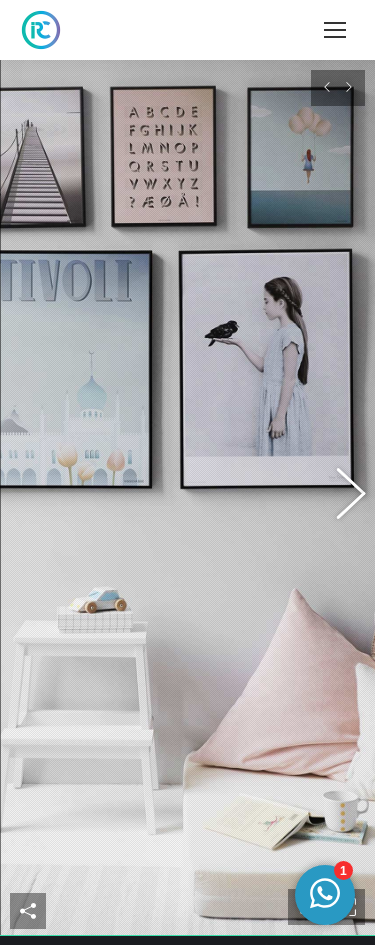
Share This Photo (28, 921)
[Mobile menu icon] (335, 30)
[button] (35, 503)
